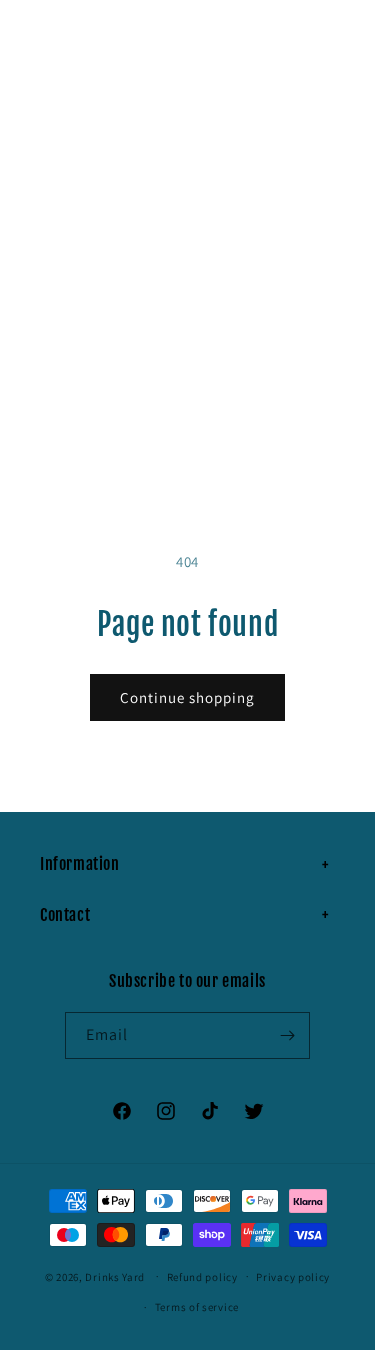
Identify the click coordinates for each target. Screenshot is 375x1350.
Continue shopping (187, 697)
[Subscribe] (287, 1035)
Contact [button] (65, 915)
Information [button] (80, 864)
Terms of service (197, 1307)
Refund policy (202, 1277)
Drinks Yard (115, 1276)
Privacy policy (293, 1277)
